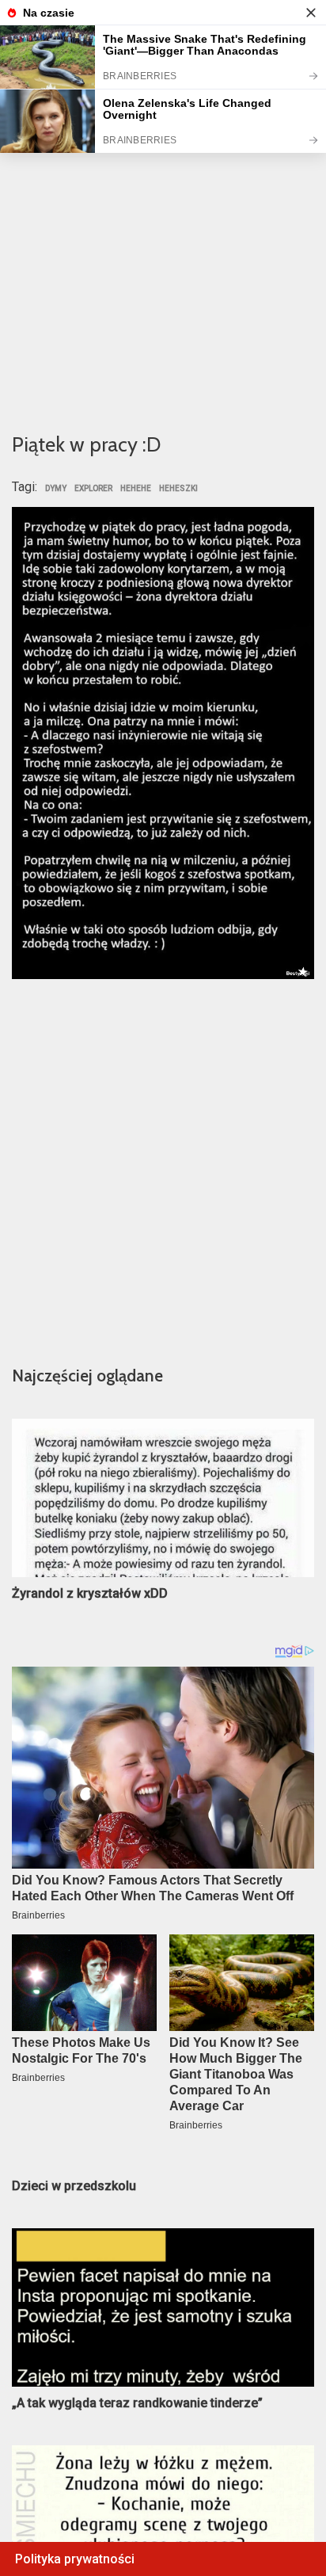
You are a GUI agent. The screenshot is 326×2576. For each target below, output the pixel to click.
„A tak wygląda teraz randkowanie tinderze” (137, 2403)
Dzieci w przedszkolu (74, 2186)
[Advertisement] (163, 243)
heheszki (178, 489)
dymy (56, 489)
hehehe (136, 489)
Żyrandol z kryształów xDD (90, 1593)
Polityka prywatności (75, 2559)
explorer (93, 489)
